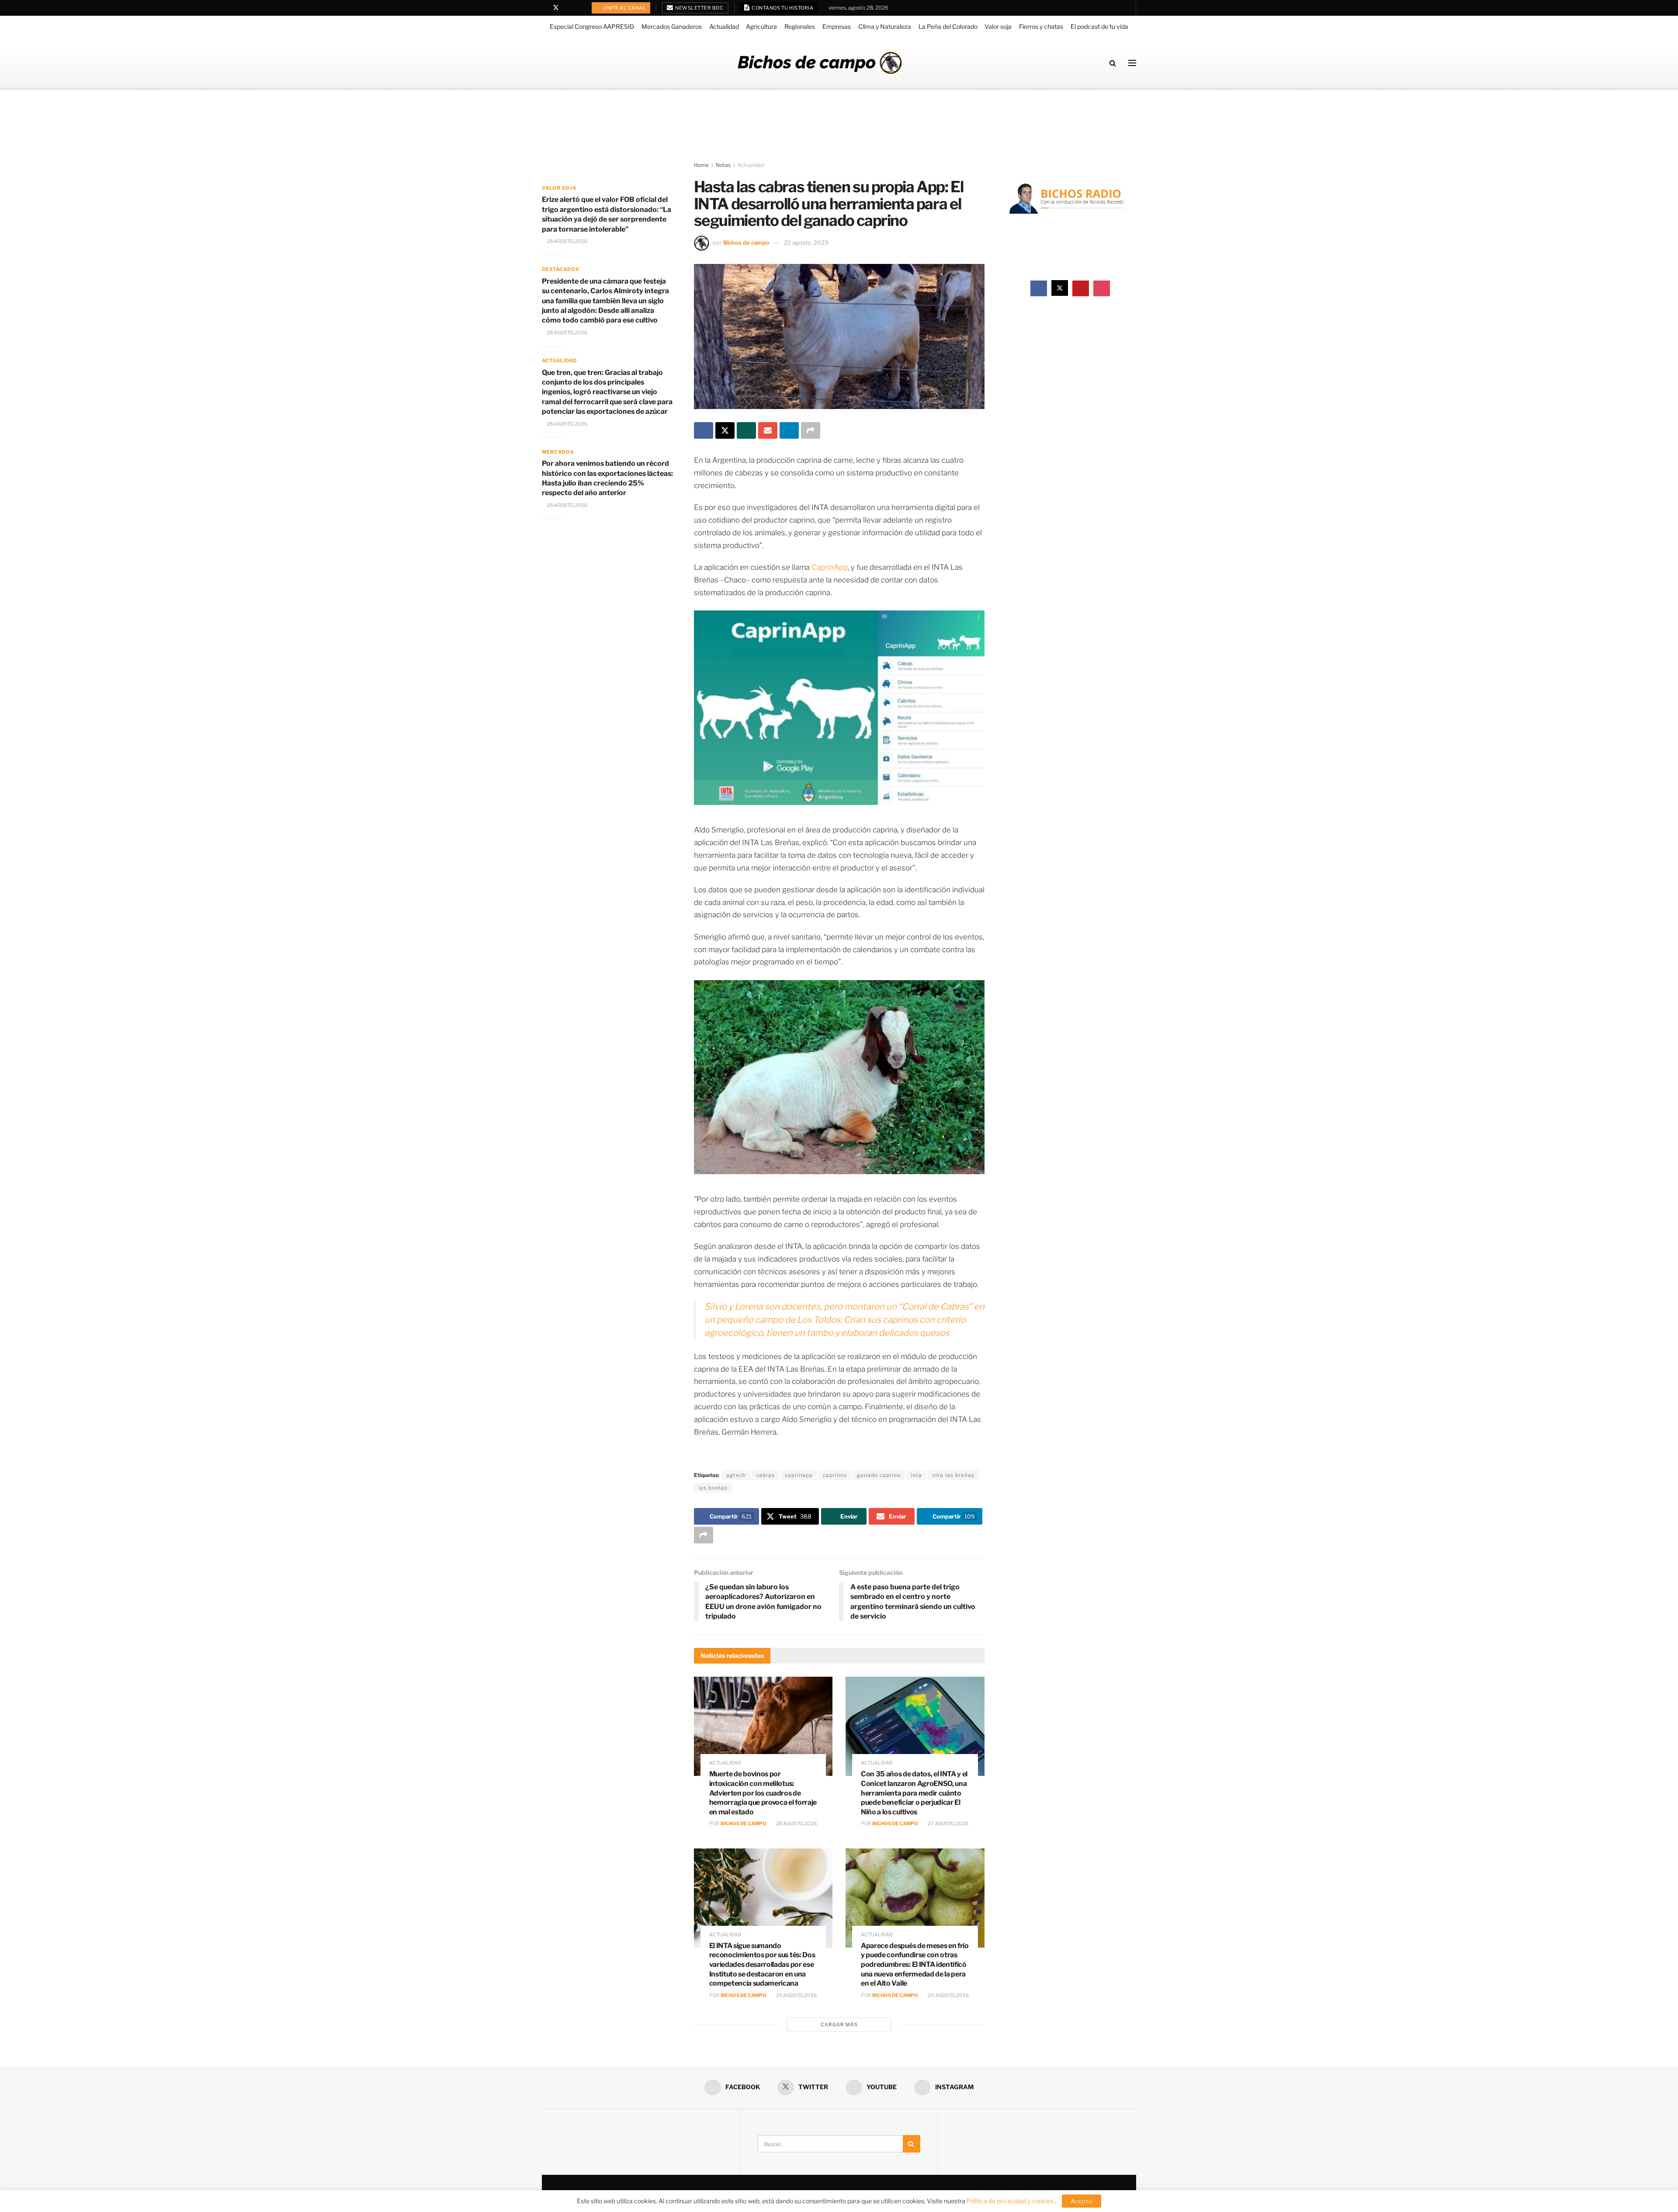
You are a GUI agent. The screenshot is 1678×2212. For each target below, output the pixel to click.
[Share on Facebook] (704, 430)
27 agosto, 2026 (948, 1824)
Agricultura (761, 26)
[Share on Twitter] (725, 430)
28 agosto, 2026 (796, 1824)
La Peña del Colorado (948, 26)
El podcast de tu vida (1099, 26)
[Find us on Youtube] (567, 8)
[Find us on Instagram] (578, 8)
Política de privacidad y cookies (1011, 2201)
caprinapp (799, 1475)
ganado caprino (879, 1475)
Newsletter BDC (699, 8)
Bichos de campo (746, 243)
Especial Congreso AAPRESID (592, 26)
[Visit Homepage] (820, 63)
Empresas (837, 26)
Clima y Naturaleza (885, 26)
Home (701, 165)
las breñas (713, 1488)
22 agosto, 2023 (806, 243)
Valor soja (998, 26)
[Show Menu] (1132, 63)
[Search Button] (1113, 63)
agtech (736, 1475)
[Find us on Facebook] (544, 8)
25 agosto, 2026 (796, 1995)
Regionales (800, 26)
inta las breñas (953, 1475)
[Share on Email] (768, 430)
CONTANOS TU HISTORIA (782, 8)
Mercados (558, 452)
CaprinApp (830, 567)
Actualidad (724, 26)
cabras (765, 1475)
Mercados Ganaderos (672, 26)
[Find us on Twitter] (556, 8)
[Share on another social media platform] (811, 430)
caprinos (835, 1475)
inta (916, 1475)
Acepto (1082, 2201)
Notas (723, 165)
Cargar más (839, 2025)
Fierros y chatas (1041, 26)
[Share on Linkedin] (789, 430)
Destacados (560, 269)
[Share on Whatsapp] (746, 430)
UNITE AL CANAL (624, 8)
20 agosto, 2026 (948, 1995)
